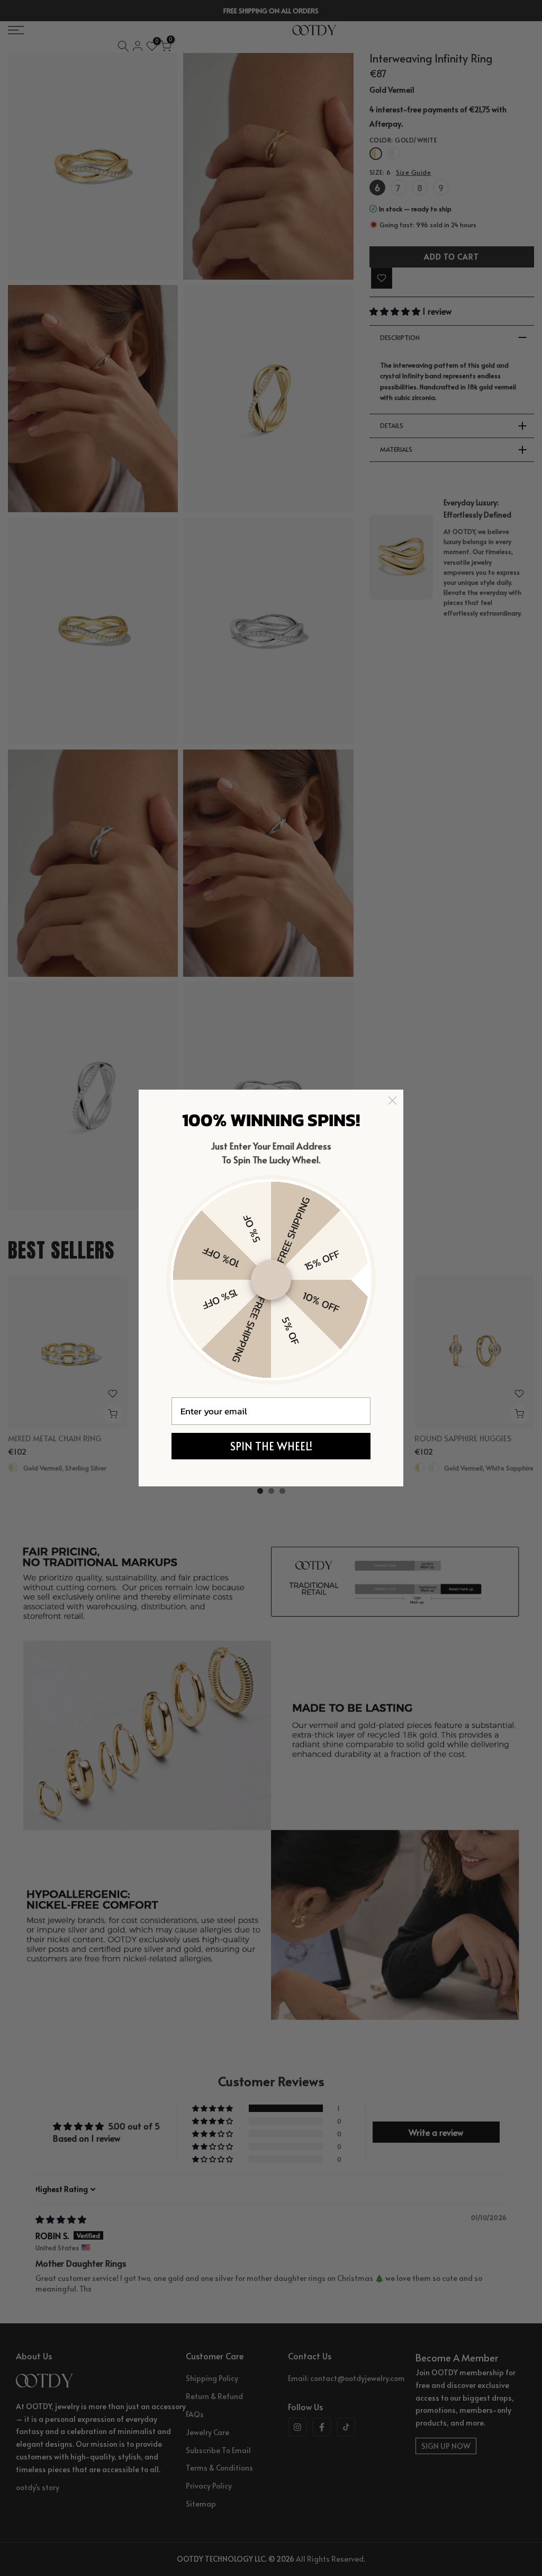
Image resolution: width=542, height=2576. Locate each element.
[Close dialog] (392, 1100)
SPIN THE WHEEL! (271, 1446)
